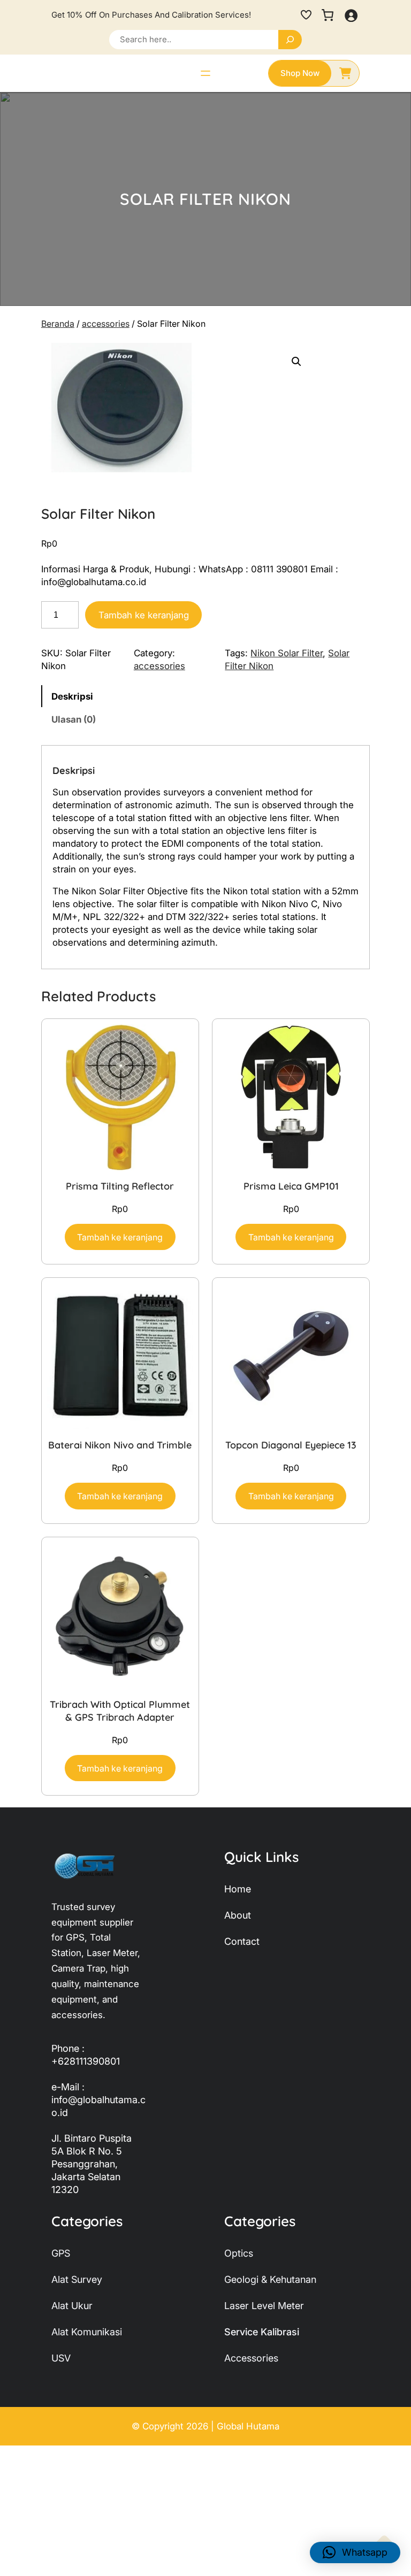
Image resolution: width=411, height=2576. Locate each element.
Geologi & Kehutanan (270, 2279)
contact (242, 1941)
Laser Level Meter (264, 2306)
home (238, 1889)
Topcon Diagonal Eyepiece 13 (291, 1445)
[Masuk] (351, 15)
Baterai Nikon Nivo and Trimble (120, 1445)
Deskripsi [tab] (72, 696)
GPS (61, 2253)
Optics (239, 2253)
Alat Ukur (72, 2306)
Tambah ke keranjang (144, 615)
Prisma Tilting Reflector (120, 1186)
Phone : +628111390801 (86, 2055)
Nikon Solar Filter (287, 653)
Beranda (58, 324)
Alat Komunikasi (87, 2332)
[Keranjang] (328, 15)
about (238, 1915)
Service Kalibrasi (262, 2332)
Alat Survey (77, 2279)
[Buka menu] (205, 73)
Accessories (251, 2358)
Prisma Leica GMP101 (291, 1186)
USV (61, 2358)
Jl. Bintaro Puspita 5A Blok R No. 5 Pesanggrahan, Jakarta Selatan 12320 (92, 2164)
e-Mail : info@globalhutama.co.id (98, 2100)
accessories (106, 324)
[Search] (290, 40)
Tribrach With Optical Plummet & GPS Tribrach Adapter (120, 1711)
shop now (300, 73)
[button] (296, 362)
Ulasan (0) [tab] (74, 719)
